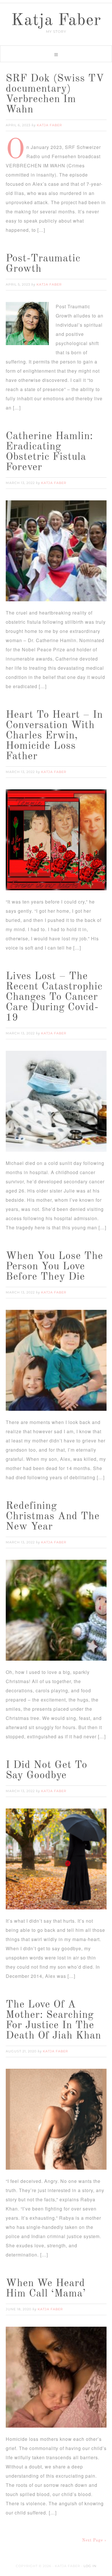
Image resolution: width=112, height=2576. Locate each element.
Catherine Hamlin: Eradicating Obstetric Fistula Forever (49, 452)
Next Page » (94, 2540)
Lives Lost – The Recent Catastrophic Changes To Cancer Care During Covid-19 (54, 997)
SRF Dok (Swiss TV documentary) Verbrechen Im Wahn (55, 94)
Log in (90, 2566)
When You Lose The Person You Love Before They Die (54, 1267)
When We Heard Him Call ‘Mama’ (46, 2289)
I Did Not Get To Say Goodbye (47, 1771)
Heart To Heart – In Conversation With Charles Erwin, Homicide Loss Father (54, 736)
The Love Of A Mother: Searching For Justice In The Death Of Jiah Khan (53, 2020)
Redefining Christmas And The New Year (53, 1517)
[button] (56, 54)
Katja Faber (56, 21)
